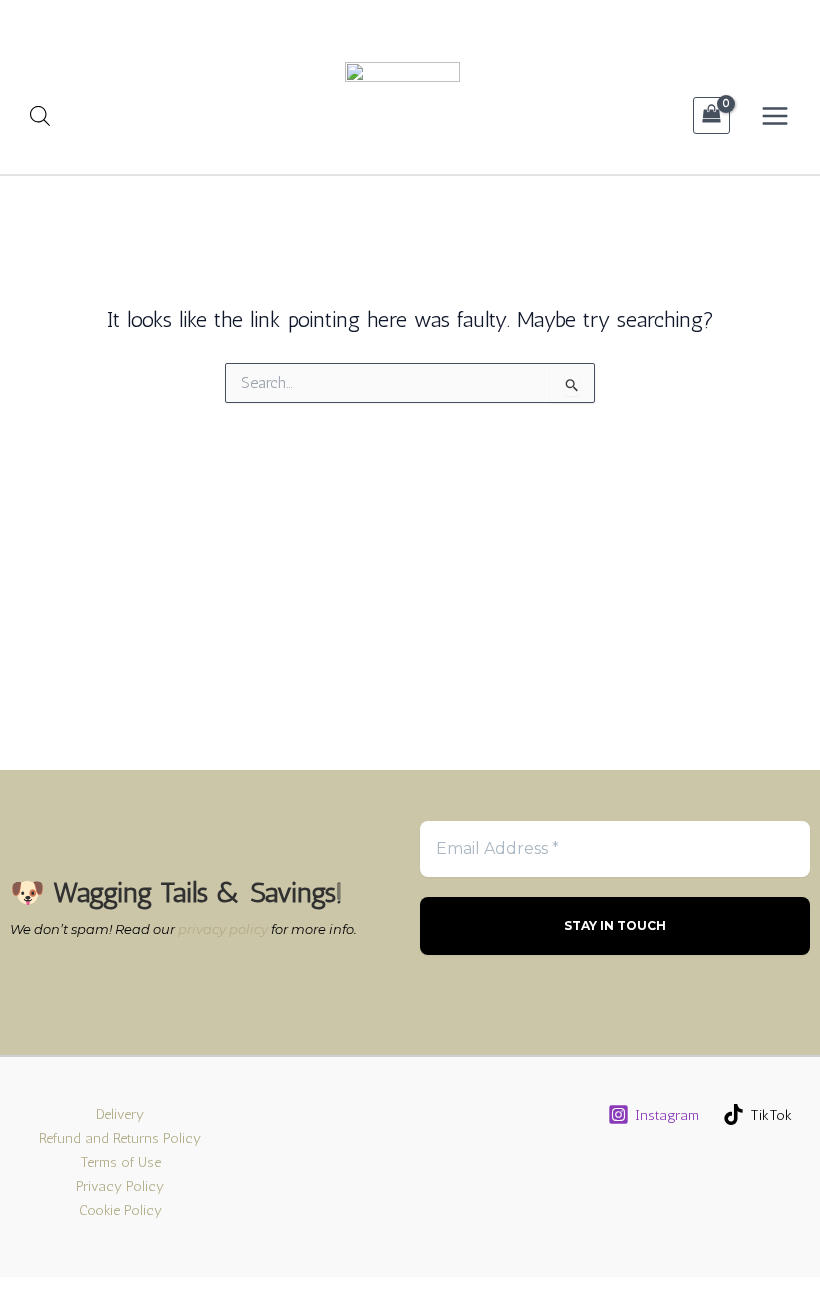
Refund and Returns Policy (120, 1138)
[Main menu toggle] (775, 115)
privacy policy (223, 929)
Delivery (120, 1114)
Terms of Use (120, 1162)
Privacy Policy (120, 1186)
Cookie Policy (120, 1210)
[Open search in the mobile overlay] (40, 116)
